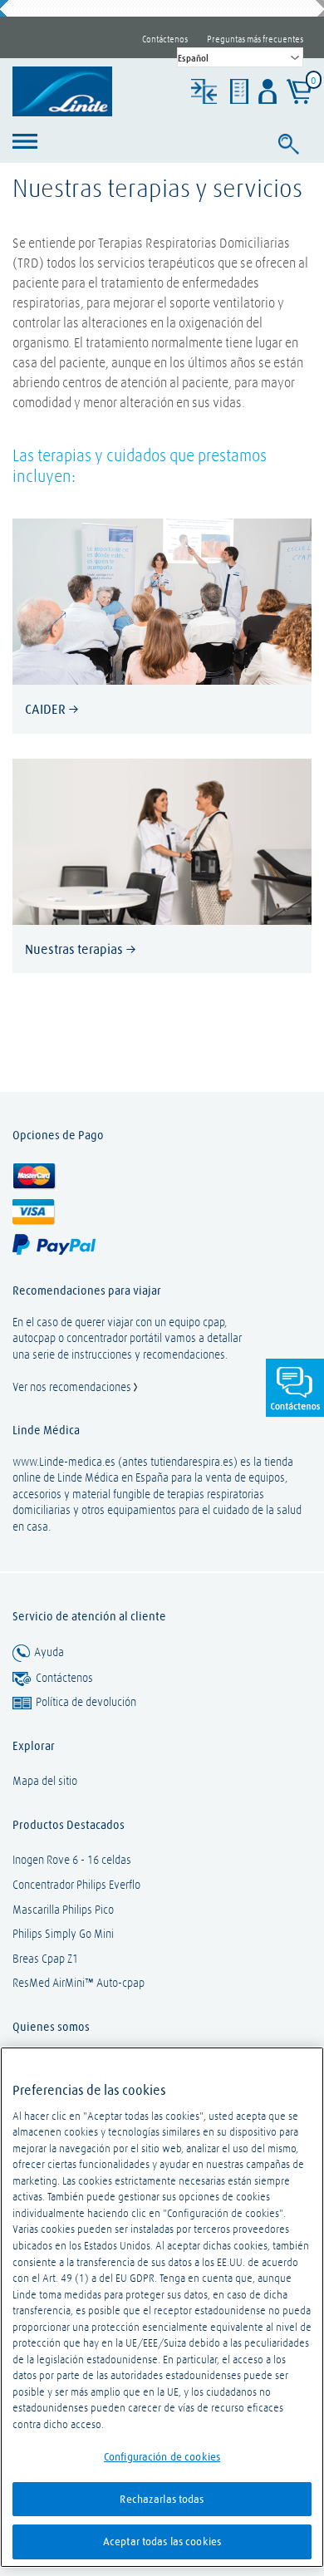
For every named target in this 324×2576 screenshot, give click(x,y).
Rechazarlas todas (162, 2499)
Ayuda (49, 1652)
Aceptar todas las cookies (162, 2541)
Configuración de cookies (162, 2456)
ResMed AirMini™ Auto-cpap (79, 1983)
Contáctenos (165, 39)
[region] (162, 2307)
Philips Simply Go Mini (63, 1934)
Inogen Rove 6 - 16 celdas (72, 1860)
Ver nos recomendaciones (73, 1387)
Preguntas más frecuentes (255, 39)
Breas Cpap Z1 (45, 1959)
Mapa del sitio (45, 1781)
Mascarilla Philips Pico (63, 1910)
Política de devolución (86, 1702)
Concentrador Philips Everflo (76, 1885)
